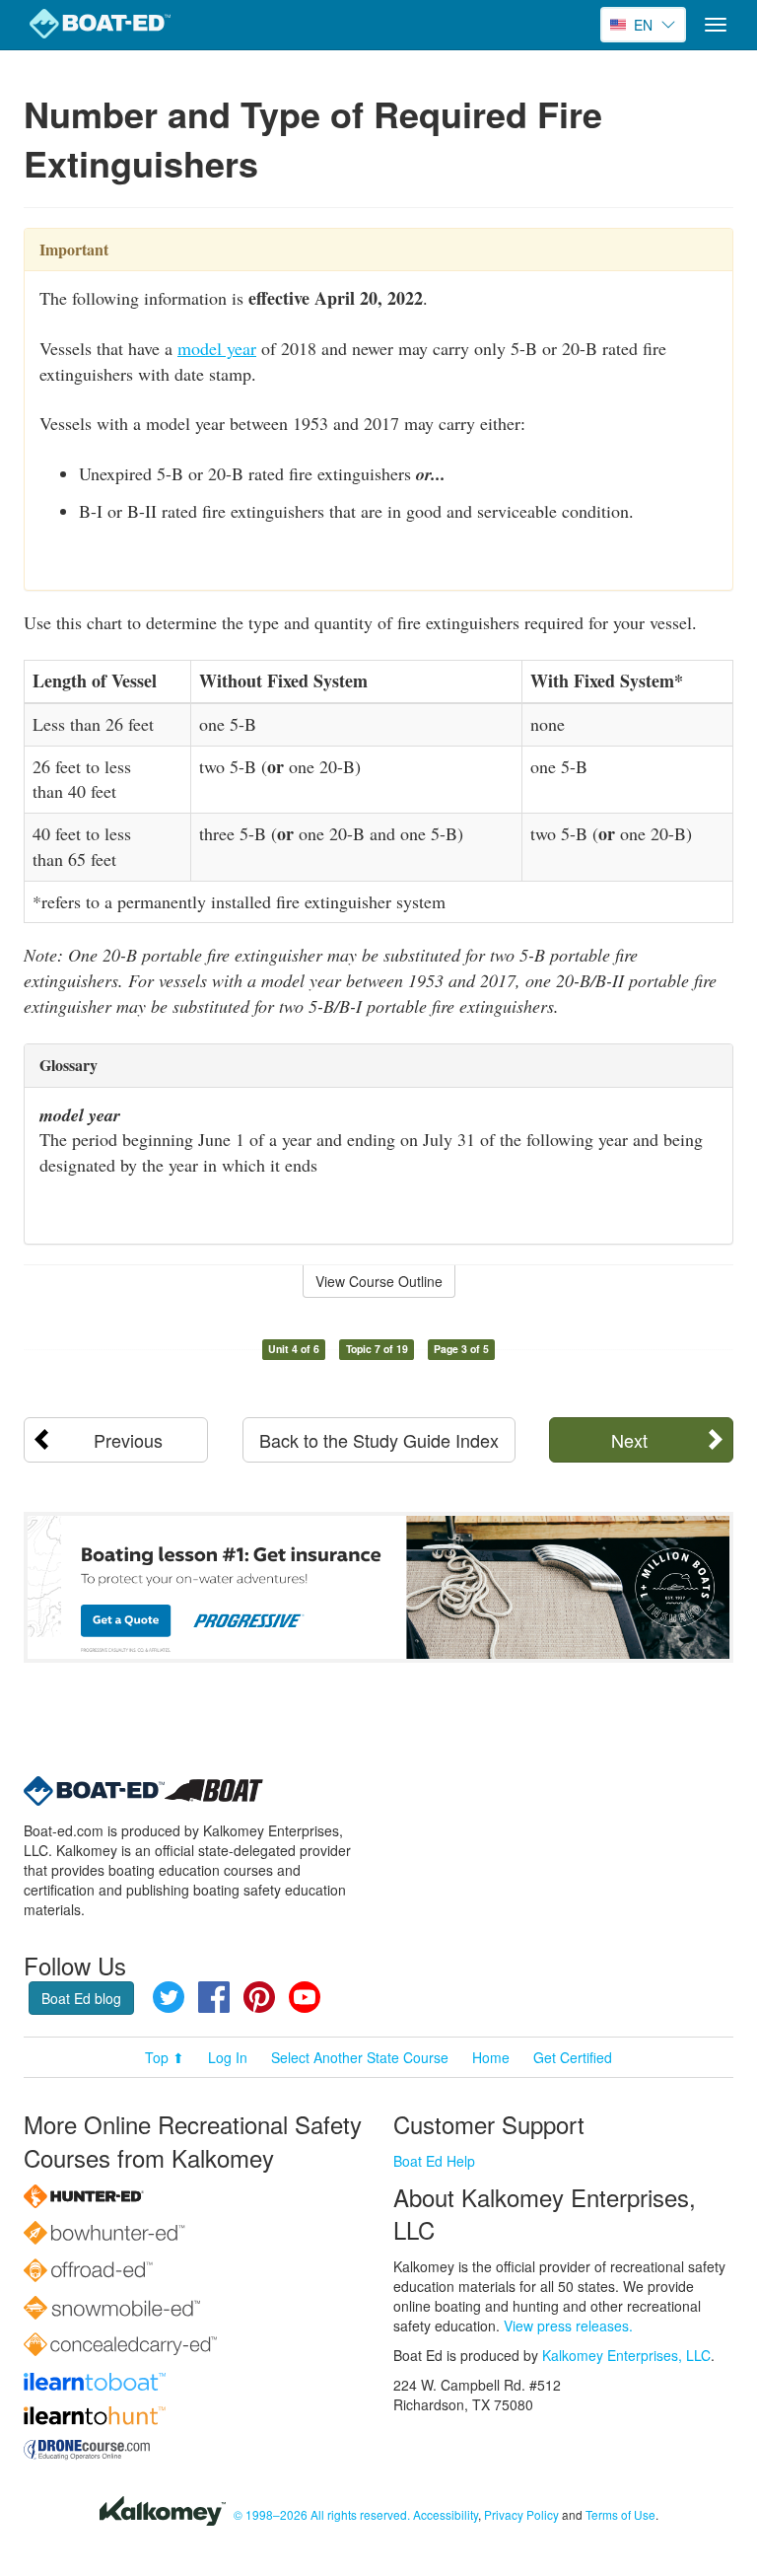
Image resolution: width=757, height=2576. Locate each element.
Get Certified (573, 2057)
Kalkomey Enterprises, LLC (626, 2355)
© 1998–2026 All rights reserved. (322, 2514)
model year (217, 348)
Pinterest (259, 1997)
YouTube (305, 1997)
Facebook (214, 1997)
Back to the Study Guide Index (379, 1440)
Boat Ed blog (81, 1998)
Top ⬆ (165, 2057)
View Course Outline (379, 1281)
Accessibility (446, 2514)
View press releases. (568, 2326)
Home (491, 2057)
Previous (128, 1440)
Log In (228, 2057)
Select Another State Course (360, 2057)
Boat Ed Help (434, 2161)
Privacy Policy (521, 2514)
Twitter (169, 1997)
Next (629, 1440)
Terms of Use (620, 2514)
